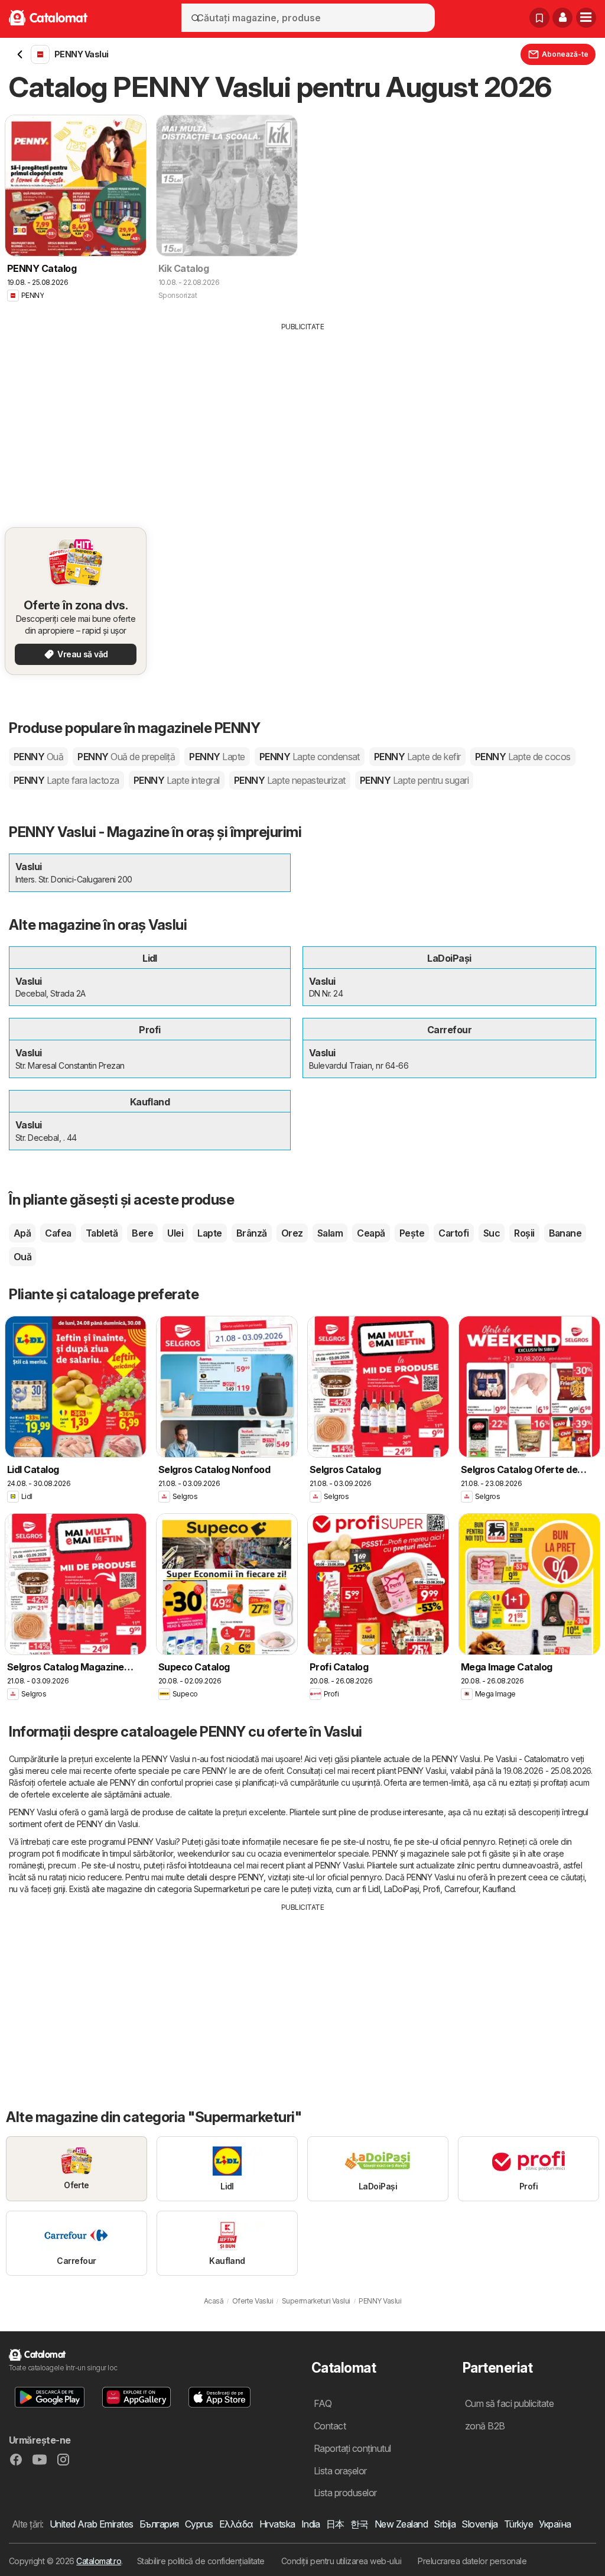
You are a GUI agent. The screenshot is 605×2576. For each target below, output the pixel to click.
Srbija (445, 2524)
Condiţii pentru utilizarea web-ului (341, 2561)
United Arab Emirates (92, 2524)
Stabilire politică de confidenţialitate (201, 2561)
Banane (565, 1233)
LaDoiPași (401, 1889)
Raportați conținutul (352, 2448)
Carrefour (461, 1889)
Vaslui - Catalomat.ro (532, 1759)
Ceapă (371, 1233)
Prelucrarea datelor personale (472, 2561)
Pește (412, 1233)
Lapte (209, 1233)
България (159, 2524)
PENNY (38, 757)
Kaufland (499, 1889)
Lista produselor (345, 2493)
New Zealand (401, 2524)
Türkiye (518, 2524)
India (311, 2524)
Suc (492, 1233)
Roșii (524, 1233)
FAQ (323, 2403)
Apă (22, 1233)
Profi (431, 1889)
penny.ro (479, 1842)
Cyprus (199, 2524)
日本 (335, 2524)
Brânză (252, 1233)
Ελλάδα (236, 2524)
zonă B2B (485, 2426)
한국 (360, 2524)
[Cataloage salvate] (539, 18)
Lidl (374, 1889)
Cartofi (453, 1233)
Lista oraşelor (340, 2471)
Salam (330, 1233)
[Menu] (586, 18)
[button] (562, 18)
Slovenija (479, 2524)
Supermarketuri (222, 1889)
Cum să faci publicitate (509, 2403)
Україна (555, 2524)
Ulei (175, 1233)
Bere (142, 1233)
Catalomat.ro (99, 2561)
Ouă (22, 1257)
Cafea (58, 1233)
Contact (330, 2426)
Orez (292, 1233)
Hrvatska (277, 2524)
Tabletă (102, 1233)
